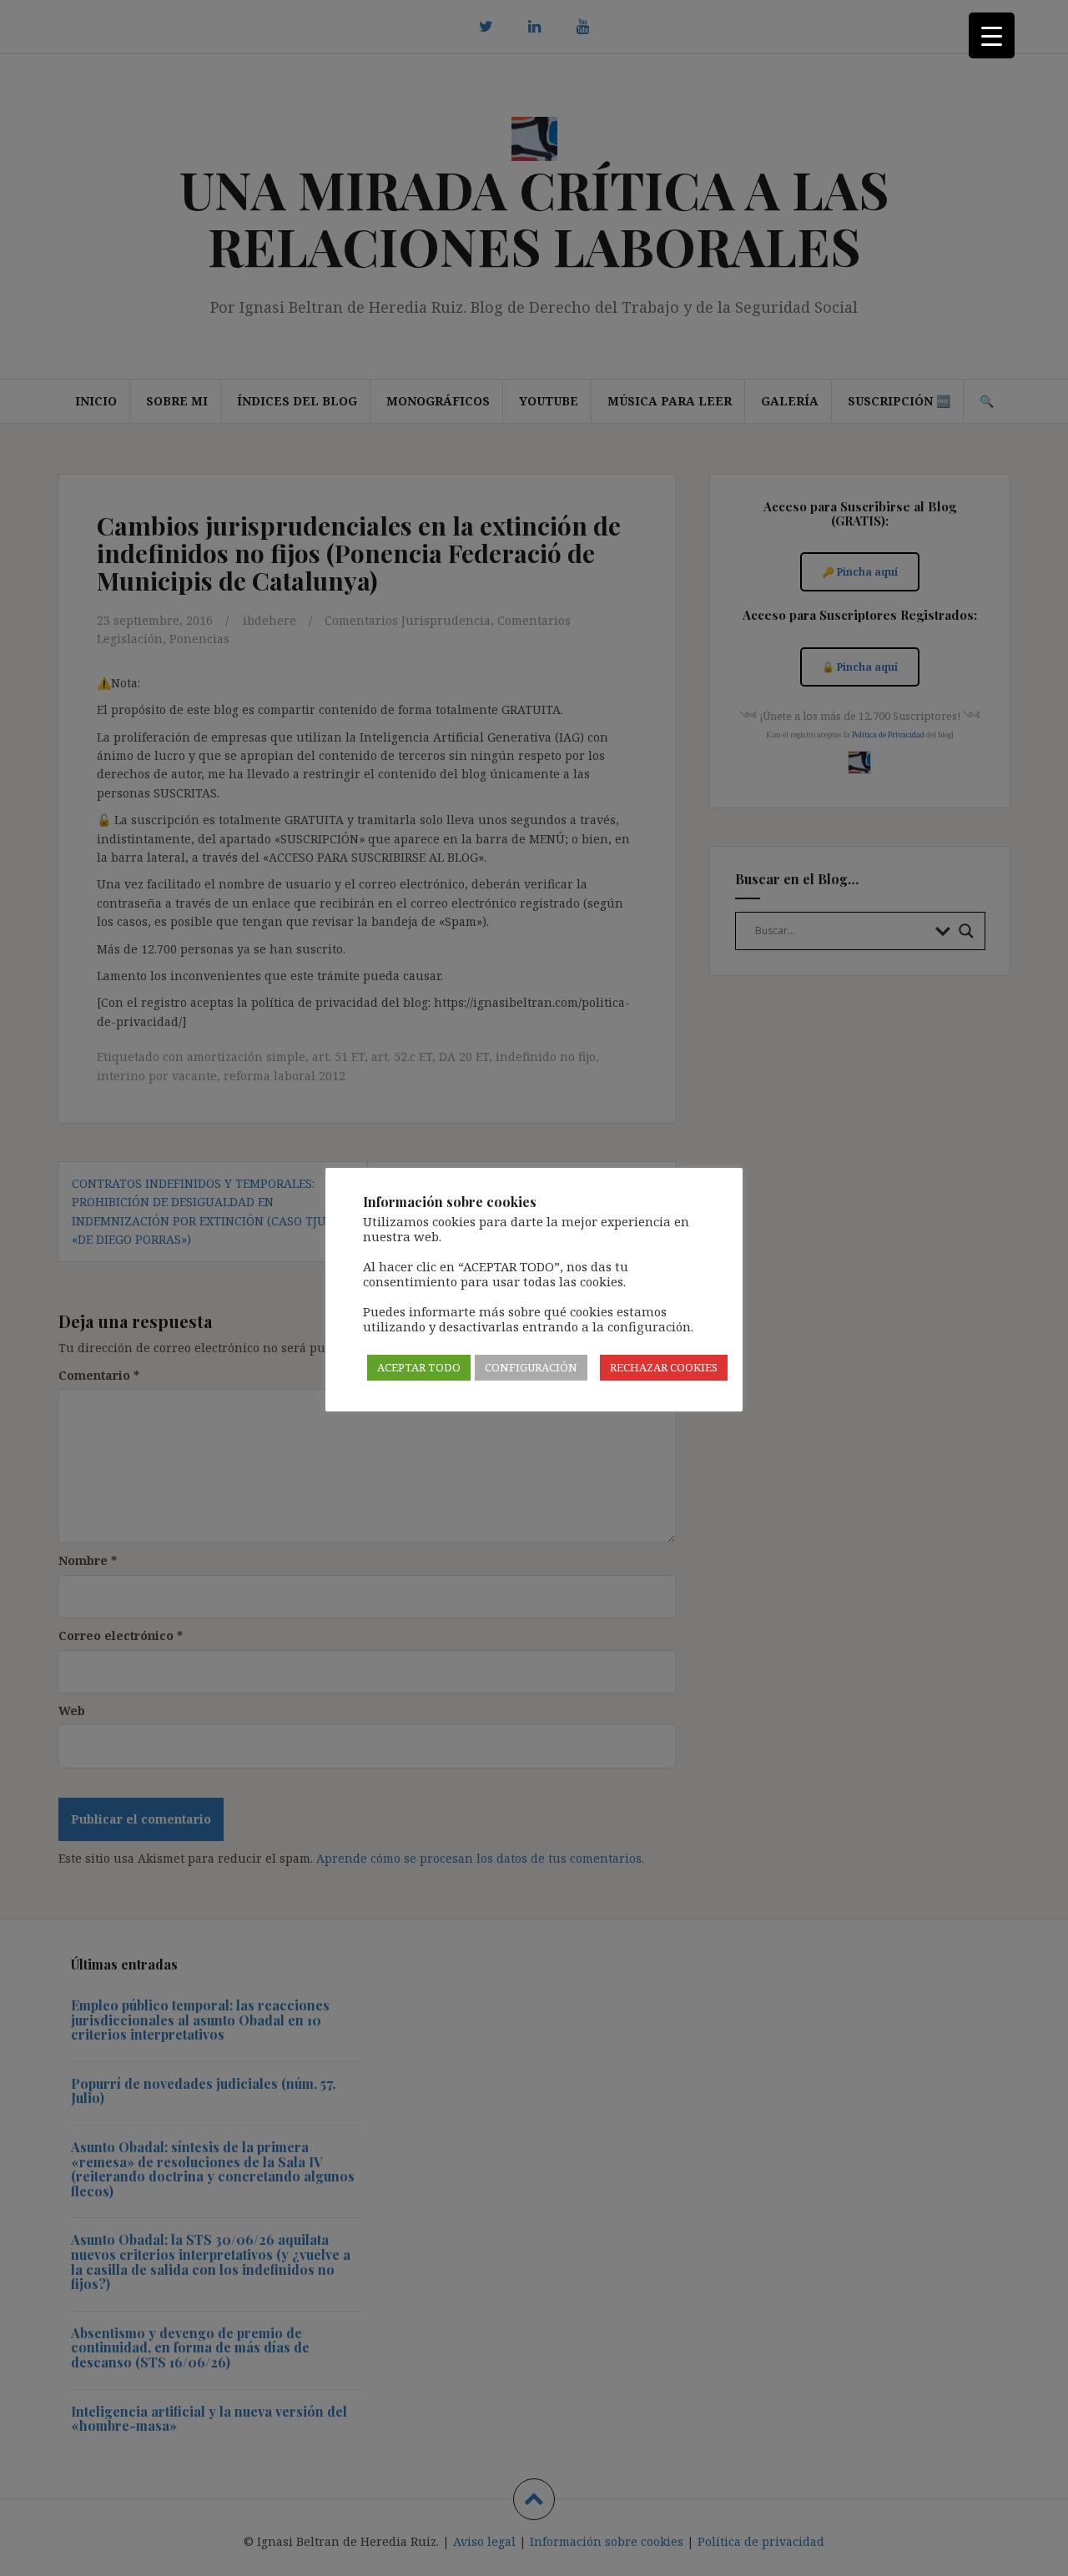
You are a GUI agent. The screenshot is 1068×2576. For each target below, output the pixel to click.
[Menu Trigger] (992, 35)
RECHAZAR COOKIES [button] (664, 1367)
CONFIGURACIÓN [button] (531, 1367)
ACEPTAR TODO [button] (419, 1367)
